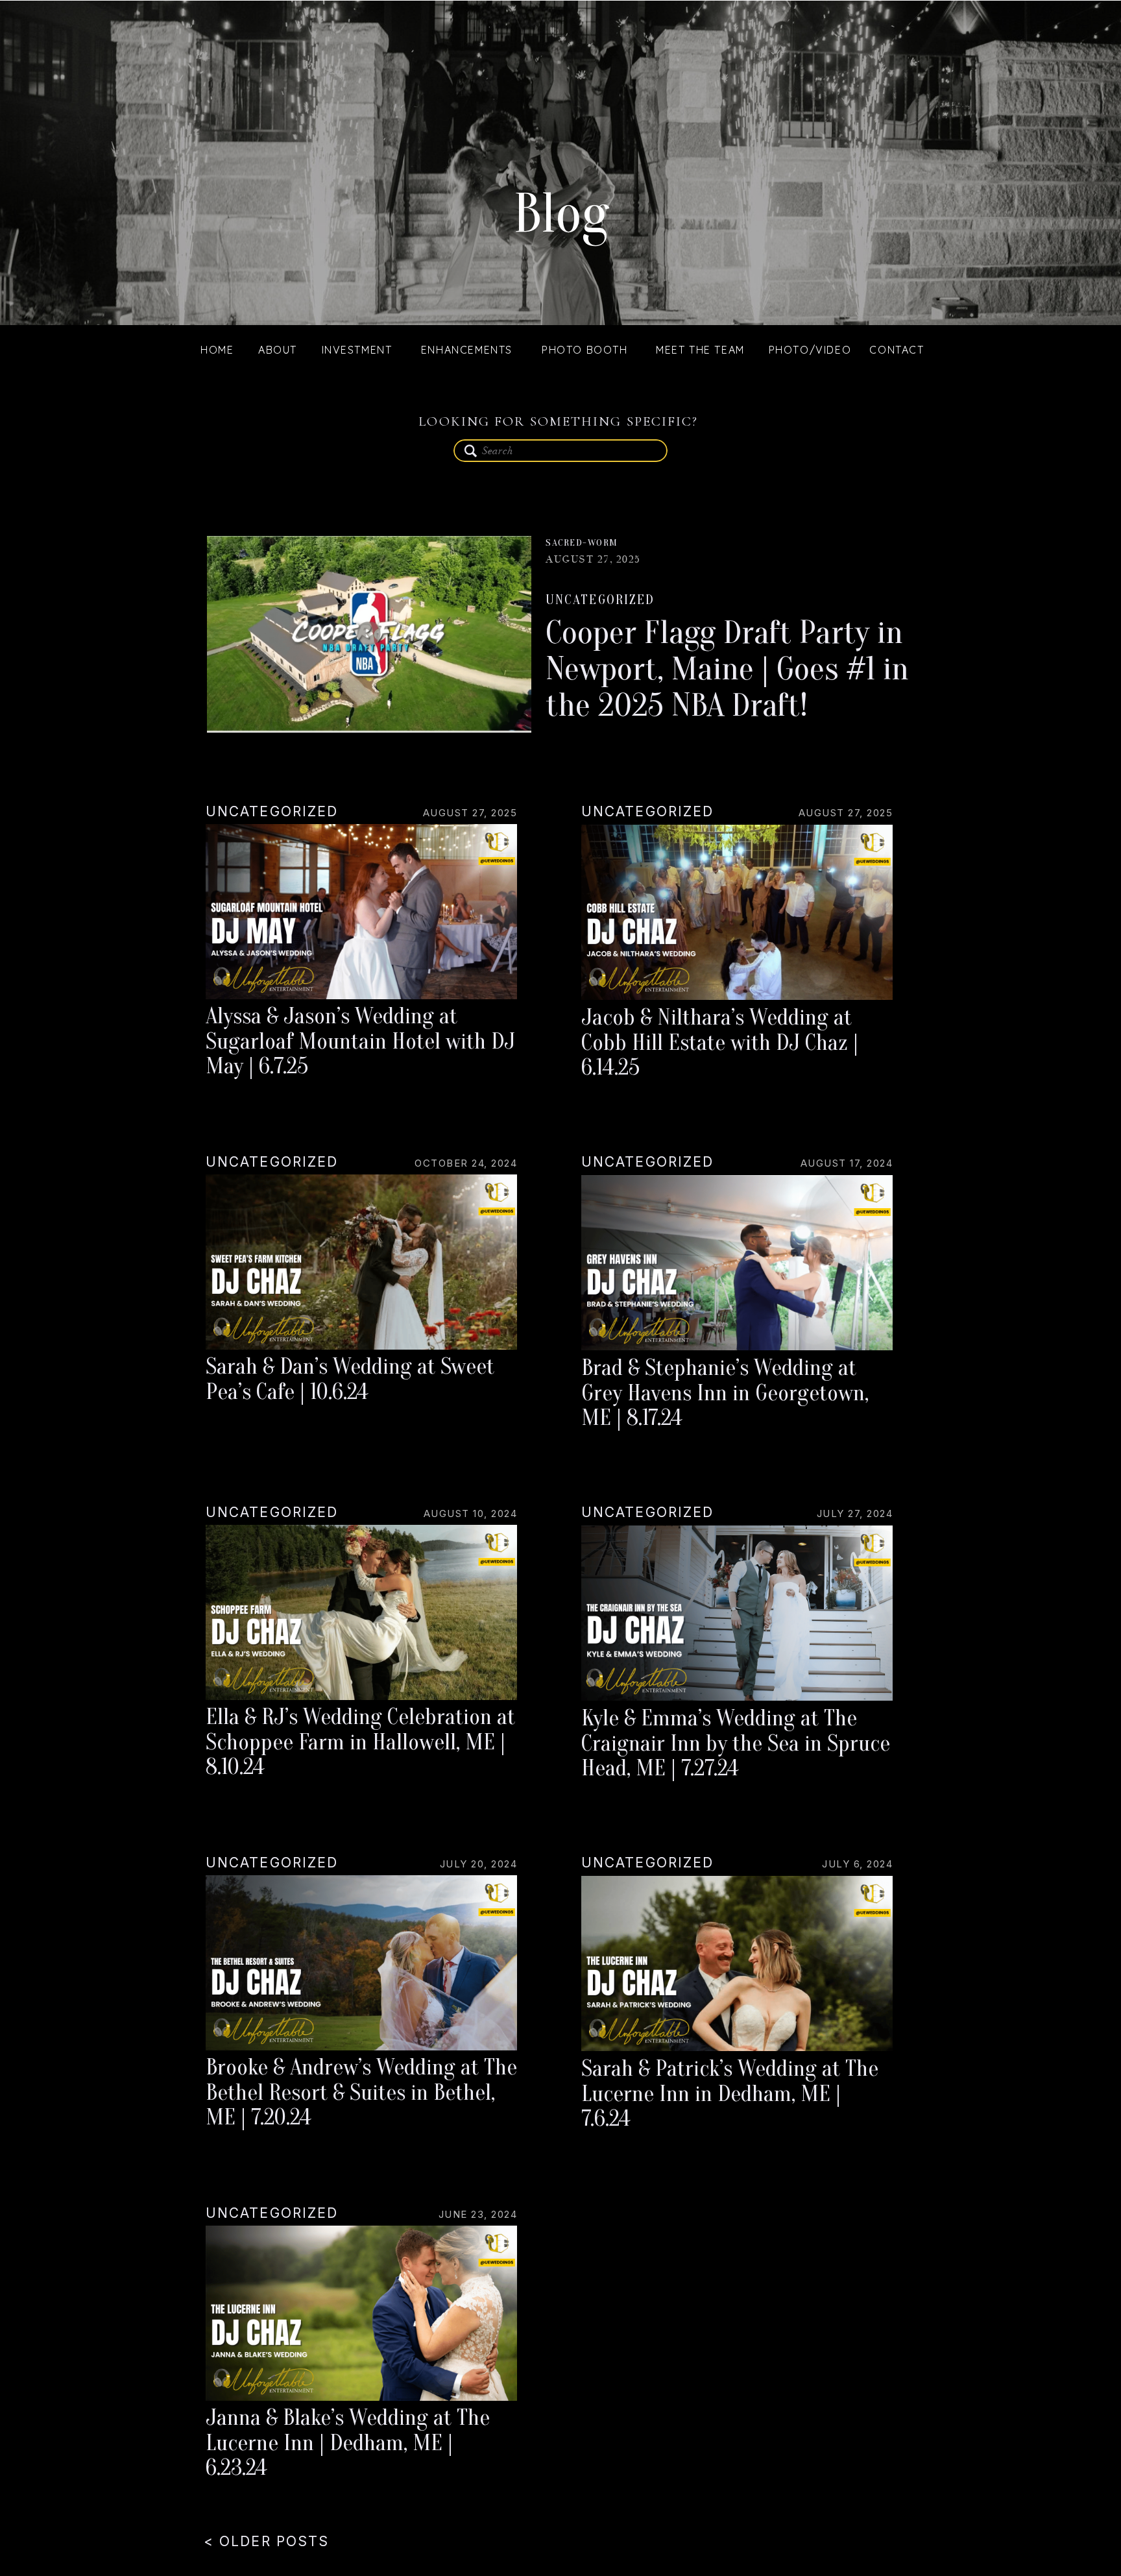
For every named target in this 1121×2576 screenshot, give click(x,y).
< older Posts (266, 2541)
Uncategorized (600, 600)
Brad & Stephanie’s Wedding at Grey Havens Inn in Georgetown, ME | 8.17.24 (725, 1393)
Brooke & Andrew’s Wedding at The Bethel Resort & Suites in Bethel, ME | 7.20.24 (361, 2092)
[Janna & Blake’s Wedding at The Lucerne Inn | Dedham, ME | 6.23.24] (361, 2313)
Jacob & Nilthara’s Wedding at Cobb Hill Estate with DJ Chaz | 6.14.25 (720, 1042)
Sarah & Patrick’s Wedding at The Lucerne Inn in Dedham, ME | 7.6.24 (730, 2094)
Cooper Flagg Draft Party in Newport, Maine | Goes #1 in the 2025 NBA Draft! (727, 669)
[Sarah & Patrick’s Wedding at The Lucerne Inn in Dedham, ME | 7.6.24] (737, 1963)
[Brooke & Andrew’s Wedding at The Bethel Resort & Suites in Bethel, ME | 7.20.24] (361, 1963)
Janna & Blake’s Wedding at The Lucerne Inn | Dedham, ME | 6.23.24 (348, 2443)
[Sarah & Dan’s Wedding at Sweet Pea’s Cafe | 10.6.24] (361, 1262)
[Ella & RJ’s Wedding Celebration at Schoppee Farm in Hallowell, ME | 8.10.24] (361, 1612)
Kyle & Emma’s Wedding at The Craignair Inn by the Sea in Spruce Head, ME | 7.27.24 (736, 1743)
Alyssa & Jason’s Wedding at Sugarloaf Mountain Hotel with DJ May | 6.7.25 (360, 1041)
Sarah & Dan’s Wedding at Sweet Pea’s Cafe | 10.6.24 (350, 1379)
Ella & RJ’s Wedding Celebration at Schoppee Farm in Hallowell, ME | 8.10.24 (360, 1742)
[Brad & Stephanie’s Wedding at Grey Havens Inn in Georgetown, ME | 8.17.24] (737, 1263)
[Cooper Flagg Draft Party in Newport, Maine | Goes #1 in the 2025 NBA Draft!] (369, 634)
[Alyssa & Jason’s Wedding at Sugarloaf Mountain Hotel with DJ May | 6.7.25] (361, 912)
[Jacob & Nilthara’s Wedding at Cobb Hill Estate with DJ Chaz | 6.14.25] (737, 912)
